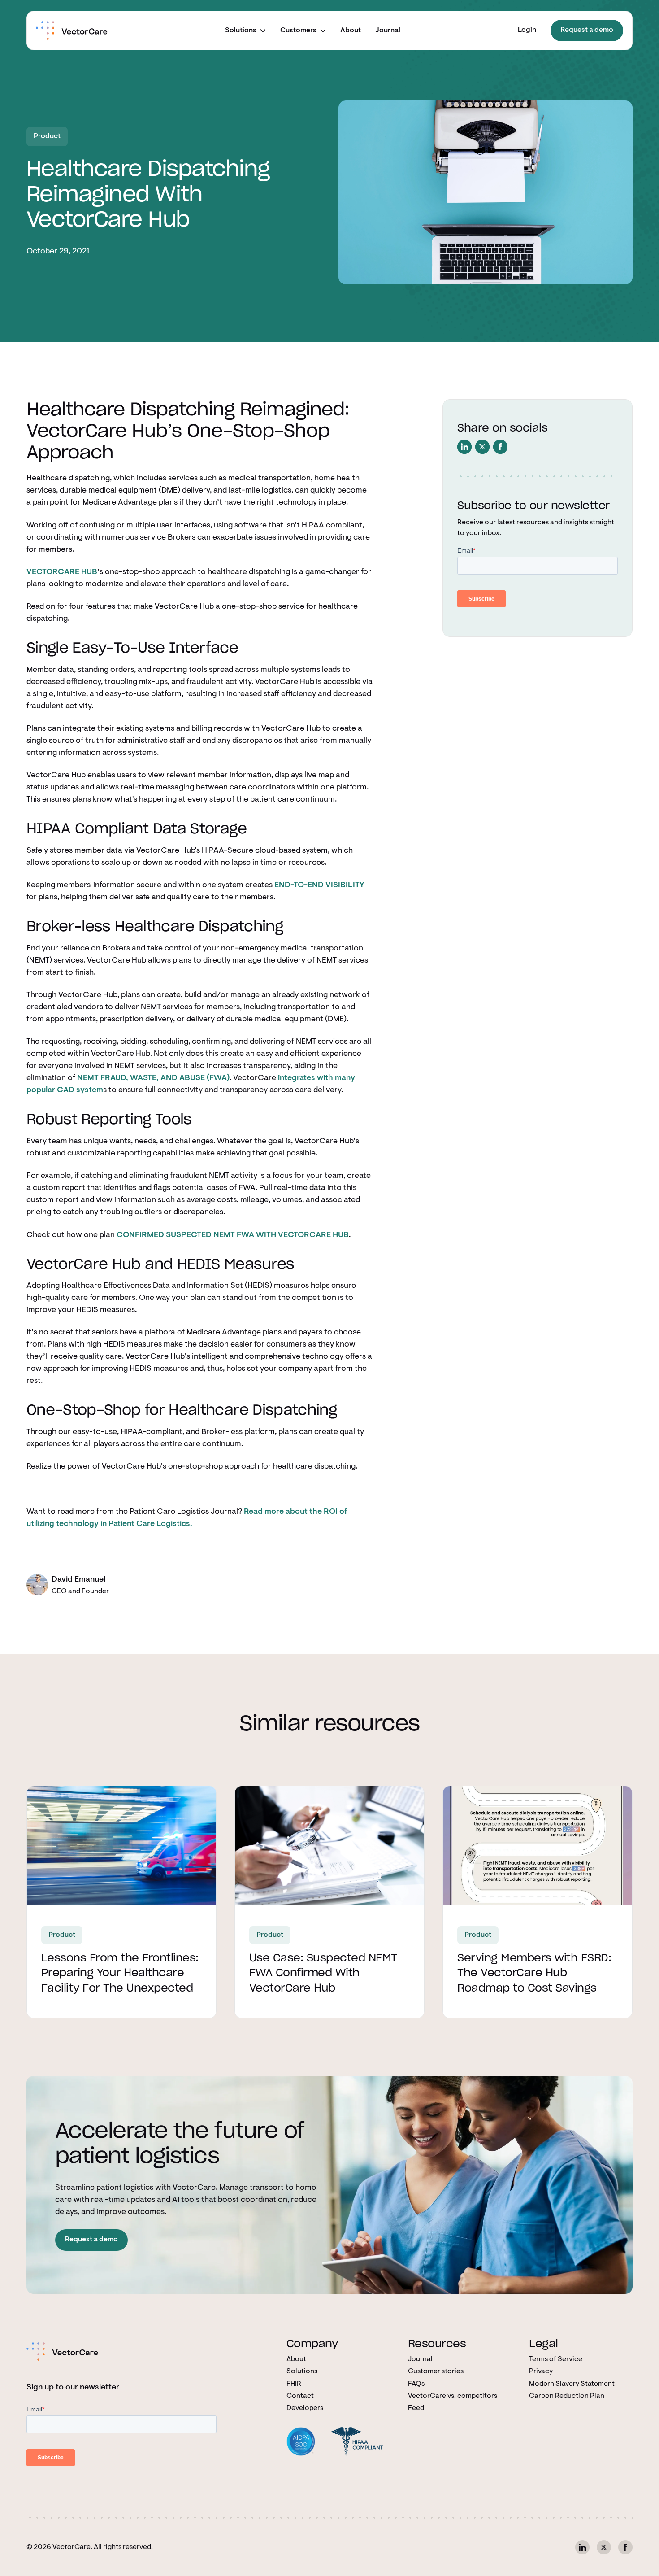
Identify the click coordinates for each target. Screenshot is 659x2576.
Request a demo (587, 30)
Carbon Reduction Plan (567, 2396)
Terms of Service (556, 2359)
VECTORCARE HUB (62, 572)
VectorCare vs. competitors (453, 2396)
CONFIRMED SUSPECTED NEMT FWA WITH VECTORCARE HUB (233, 1235)
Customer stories (436, 2371)
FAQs (416, 2384)
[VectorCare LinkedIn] (582, 2547)
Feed (416, 2408)
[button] (245, 31)
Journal (388, 31)
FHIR (294, 2384)
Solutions (302, 2371)
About (351, 31)
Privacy (541, 2371)
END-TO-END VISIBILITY (319, 885)
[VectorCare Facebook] (625, 2547)
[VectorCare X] (604, 2547)
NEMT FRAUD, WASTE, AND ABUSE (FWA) (153, 1078)
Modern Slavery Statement (572, 2384)
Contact (300, 2396)
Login (527, 30)
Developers (305, 2408)
